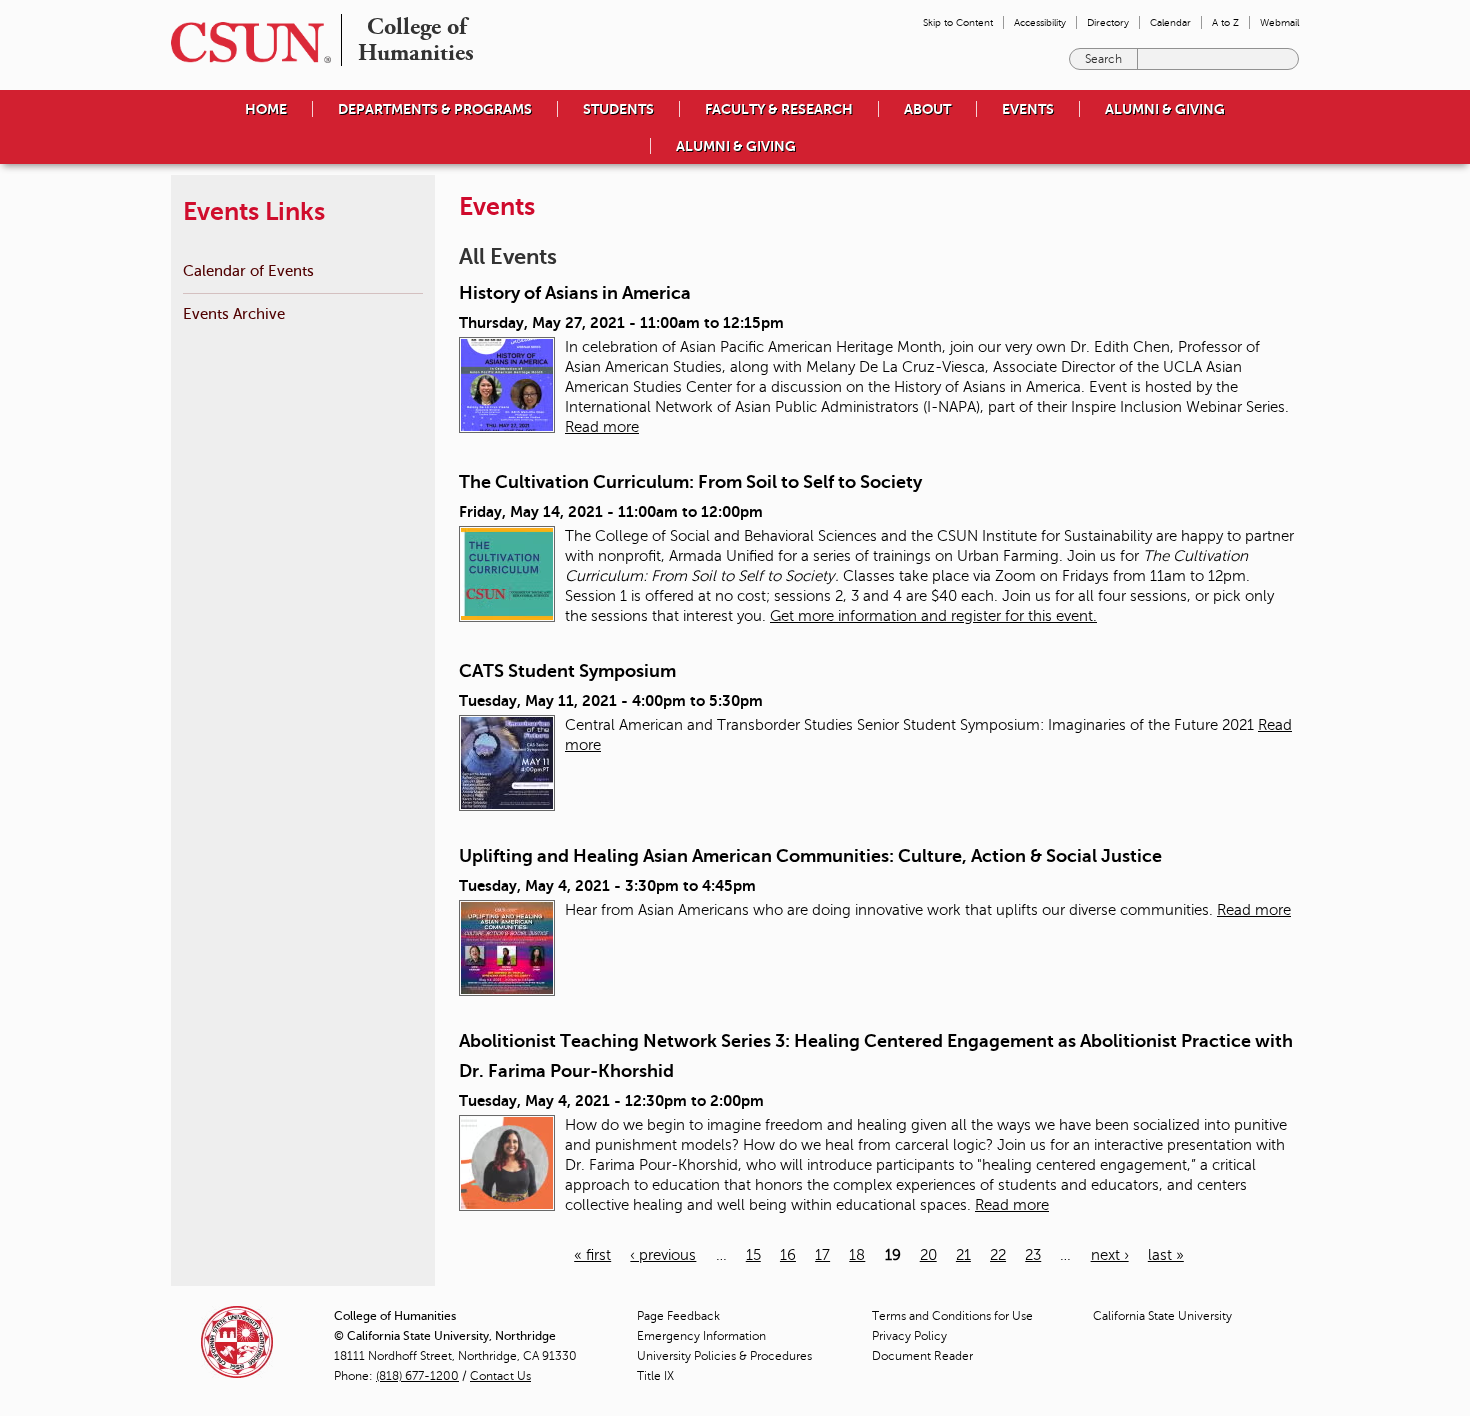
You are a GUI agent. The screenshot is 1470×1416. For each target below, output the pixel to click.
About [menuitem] (927, 109)
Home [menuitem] (266, 109)
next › (1110, 1255)
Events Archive (234, 313)
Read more (602, 427)
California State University (1162, 1316)
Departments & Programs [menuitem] (435, 109)
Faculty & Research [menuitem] (779, 109)
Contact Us (500, 1376)
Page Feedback (678, 1316)
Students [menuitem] (618, 109)
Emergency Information (701, 1336)
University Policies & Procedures (724, 1356)
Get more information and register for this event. (933, 616)
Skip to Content (958, 22)
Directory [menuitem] (1108, 22)
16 (788, 1255)
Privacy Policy (909, 1336)
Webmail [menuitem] (1279, 22)
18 (857, 1255)
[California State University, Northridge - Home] (245, 42)
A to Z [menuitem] (1225, 22)
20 (928, 1255)
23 (1033, 1255)
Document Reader (922, 1356)
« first (592, 1255)
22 (998, 1255)
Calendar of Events (248, 270)
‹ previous (663, 1255)
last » (1166, 1255)
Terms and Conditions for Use (952, 1316)
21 (963, 1255)
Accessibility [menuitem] (1040, 22)
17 (822, 1255)
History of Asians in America (575, 293)
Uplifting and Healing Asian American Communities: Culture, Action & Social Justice (810, 856)
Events (1028, 109)
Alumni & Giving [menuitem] (1165, 109)
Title (655, 1376)
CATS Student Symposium (567, 671)
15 (753, 1255)
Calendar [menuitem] (1170, 22)
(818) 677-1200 (417, 1376)
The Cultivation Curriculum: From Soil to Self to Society (690, 482)
